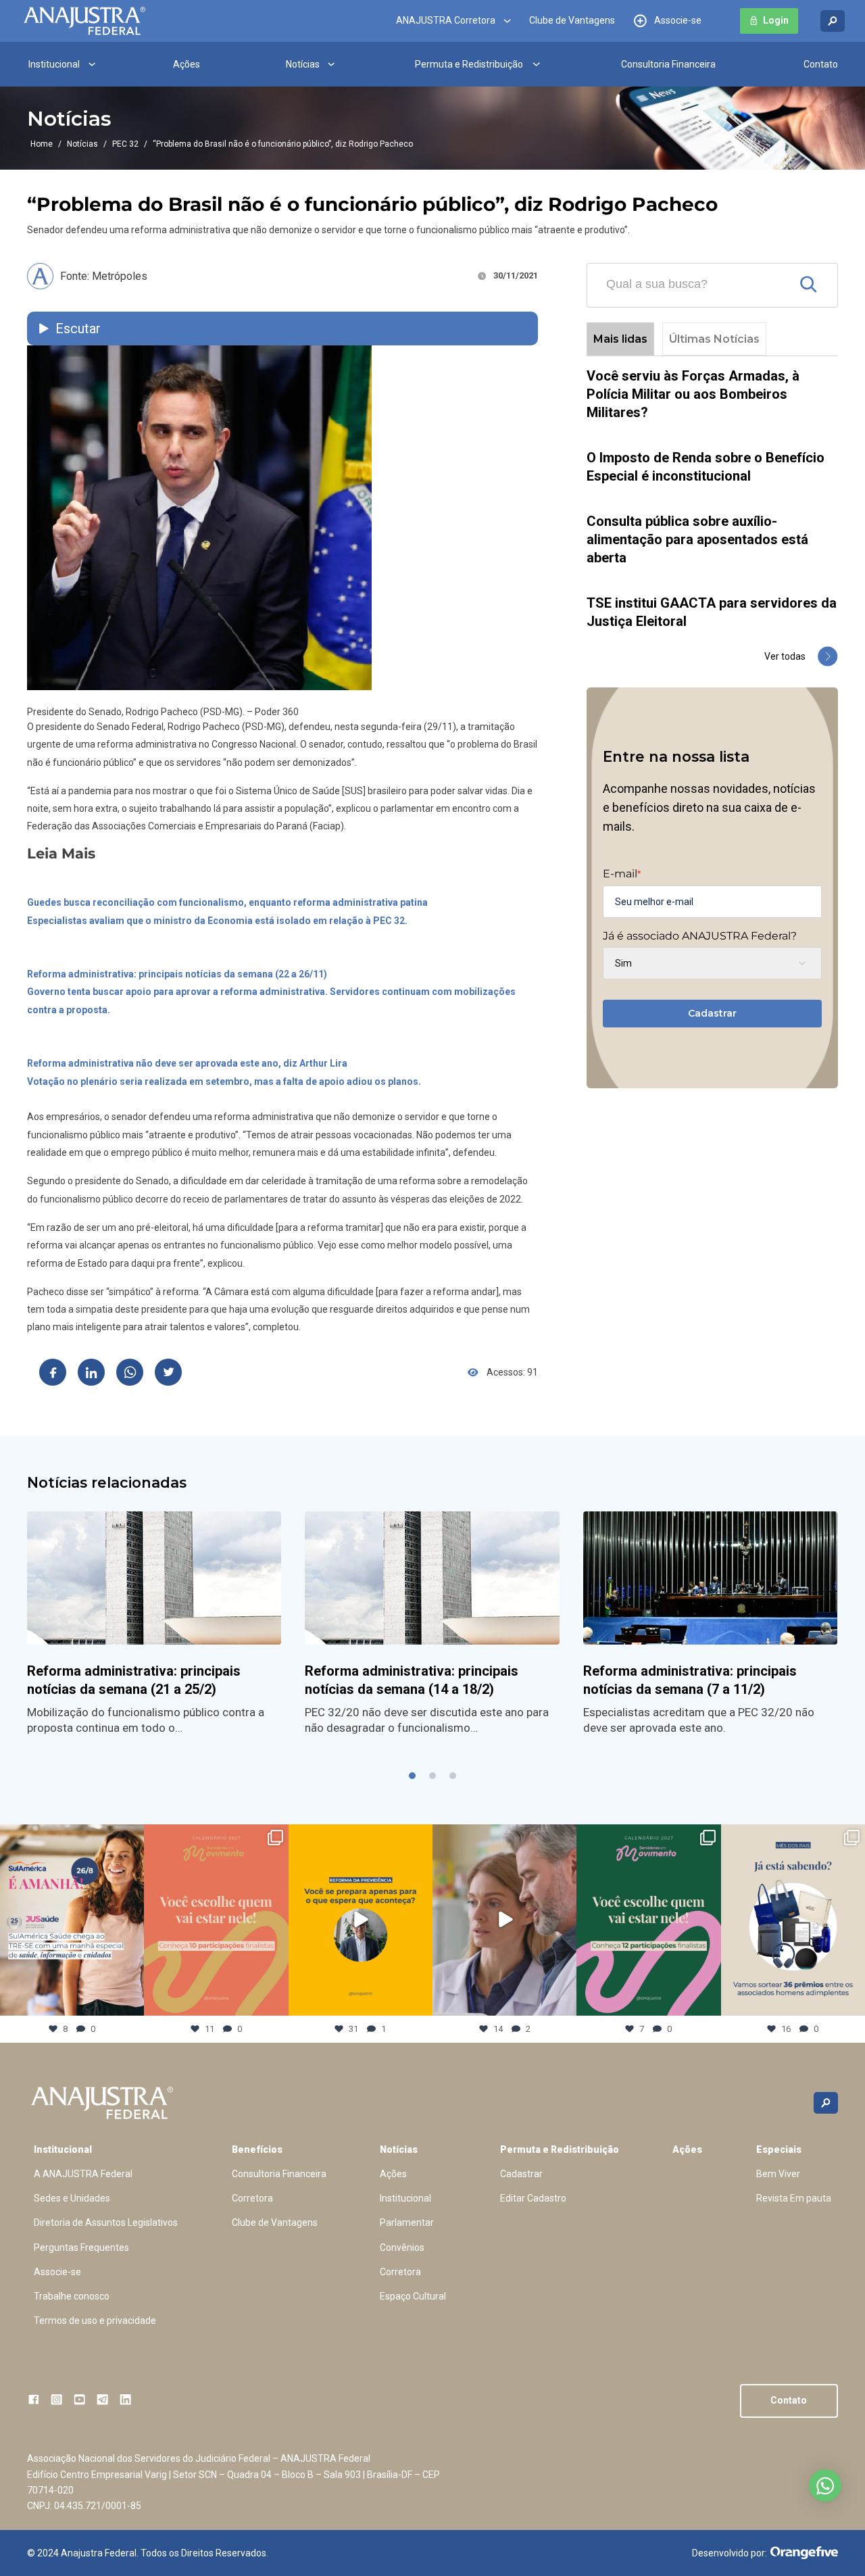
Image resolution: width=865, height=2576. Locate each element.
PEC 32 (125, 144)
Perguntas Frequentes (81, 2247)
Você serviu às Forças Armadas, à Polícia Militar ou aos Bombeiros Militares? (693, 394)
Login (776, 21)
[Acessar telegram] (102, 2399)
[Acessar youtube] (79, 2399)
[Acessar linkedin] (125, 2399)
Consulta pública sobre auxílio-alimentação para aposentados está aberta (697, 539)
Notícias (303, 64)
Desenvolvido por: (730, 2553)
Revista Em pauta (794, 2198)
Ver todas (785, 656)
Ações (187, 64)
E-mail (622, 874)
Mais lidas (620, 339)
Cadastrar (712, 1013)
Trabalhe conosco (72, 2296)
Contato (821, 64)
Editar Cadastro (533, 2198)
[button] (412, 1776)
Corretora (252, 2198)
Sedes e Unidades (72, 2198)
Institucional (54, 64)
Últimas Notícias (714, 339)
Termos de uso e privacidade (95, 2320)
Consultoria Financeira (668, 64)
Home (42, 144)
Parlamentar (407, 2222)
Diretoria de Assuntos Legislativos (106, 2222)
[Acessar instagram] (56, 2399)
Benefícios (257, 2149)
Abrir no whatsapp (825, 2485)
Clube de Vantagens (572, 21)
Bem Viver (778, 2174)
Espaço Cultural (413, 2296)
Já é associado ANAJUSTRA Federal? (700, 936)
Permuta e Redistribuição (469, 64)
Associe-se (678, 21)
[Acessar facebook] (33, 2399)
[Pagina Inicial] (84, 21)
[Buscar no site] (833, 21)
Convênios (402, 2247)
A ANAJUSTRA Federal (83, 2174)
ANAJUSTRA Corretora (446, 21)
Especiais (779, 2149)
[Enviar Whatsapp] (130, 1372)
